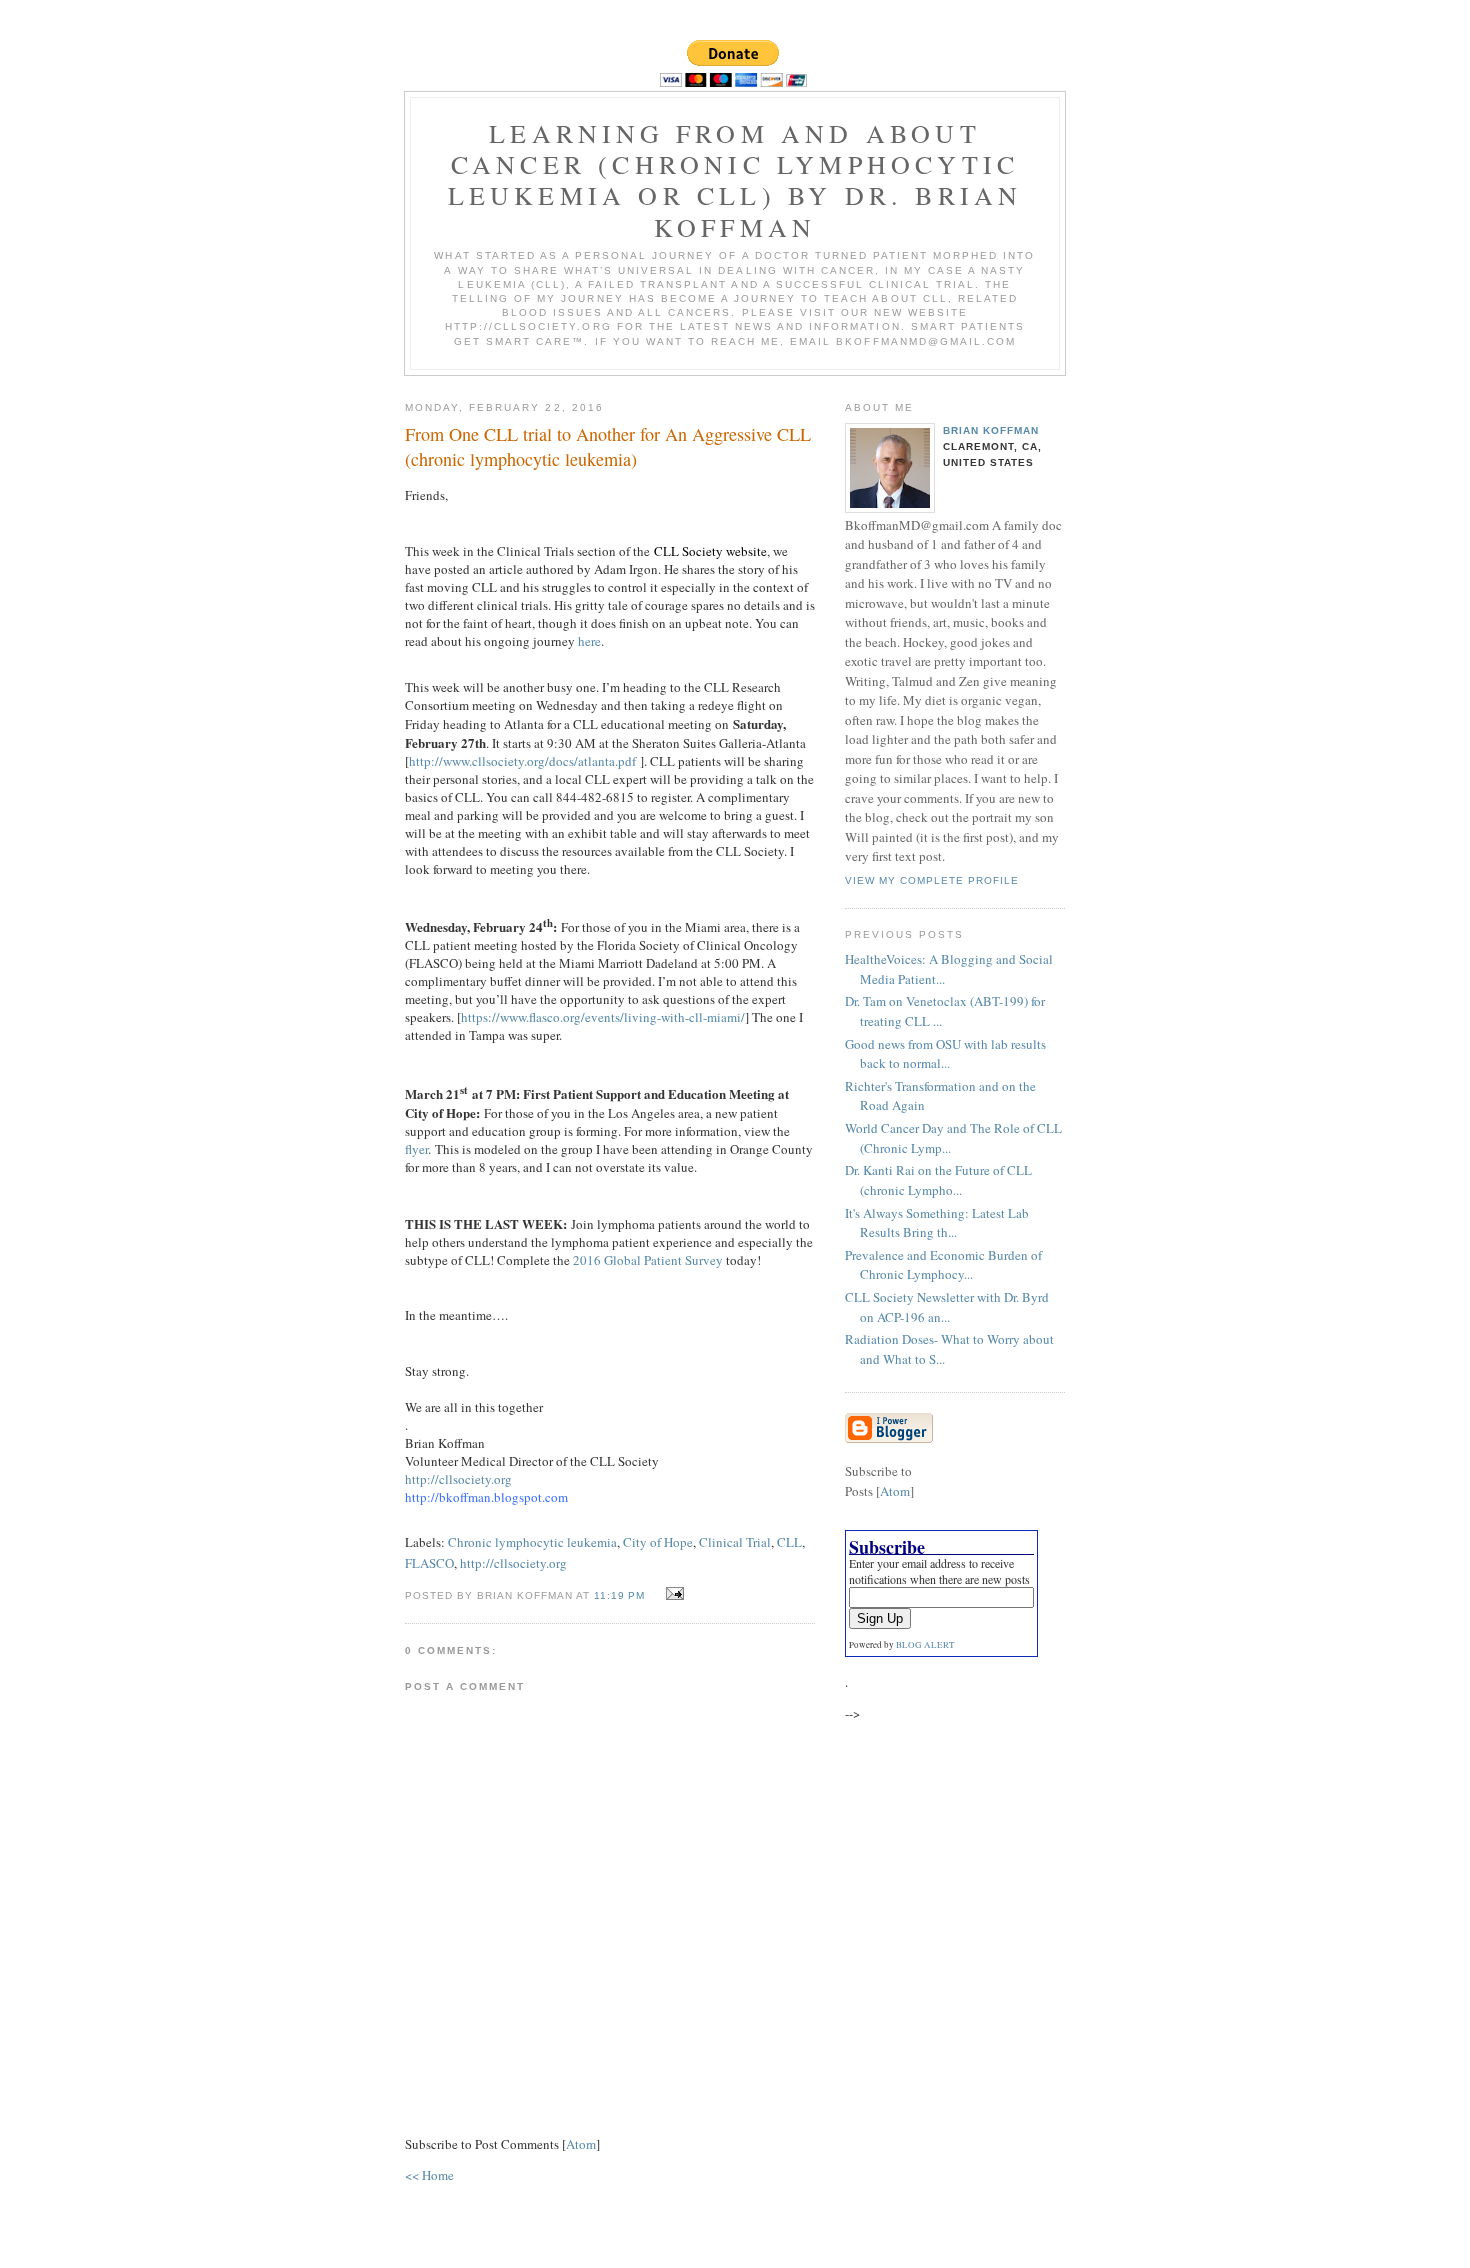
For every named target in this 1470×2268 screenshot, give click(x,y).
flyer (416, 1149)
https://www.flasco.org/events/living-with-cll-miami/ (603, 1017)
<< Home (429, 2175)
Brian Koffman (991, 430)
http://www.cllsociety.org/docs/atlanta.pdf (522, 761)
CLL (789, 1542)
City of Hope (658, 1542)
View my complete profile (932, 880)
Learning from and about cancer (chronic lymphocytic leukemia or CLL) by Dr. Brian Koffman (735, 180)
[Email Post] (672, 1594)
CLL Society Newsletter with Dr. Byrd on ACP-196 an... (947, 1307)
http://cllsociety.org (458, 1479)
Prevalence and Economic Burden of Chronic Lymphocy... (943, 1265)
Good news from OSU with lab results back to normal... (945, 1054)
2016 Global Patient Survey (648, 1260)
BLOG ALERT (925, 1645)
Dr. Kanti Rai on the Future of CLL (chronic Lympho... (938, 1180)
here (589, 641)
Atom (581, 2144)
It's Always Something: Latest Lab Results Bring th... (937, 1223)
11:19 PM (621, 1595)
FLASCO (429, 1563)
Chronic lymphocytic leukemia (532, 1542)
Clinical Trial (735, 1542)
